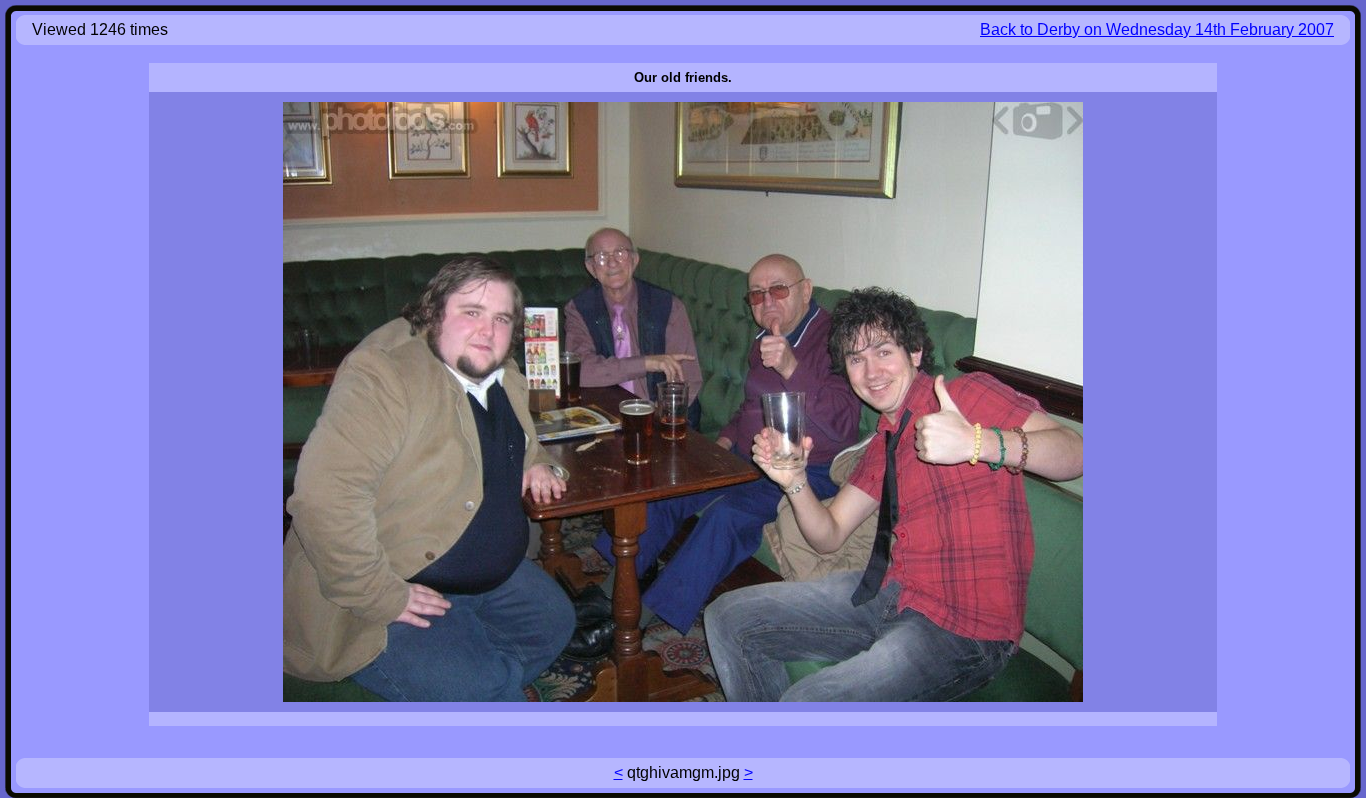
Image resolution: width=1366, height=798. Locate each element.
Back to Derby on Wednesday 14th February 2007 (1157, 29)
